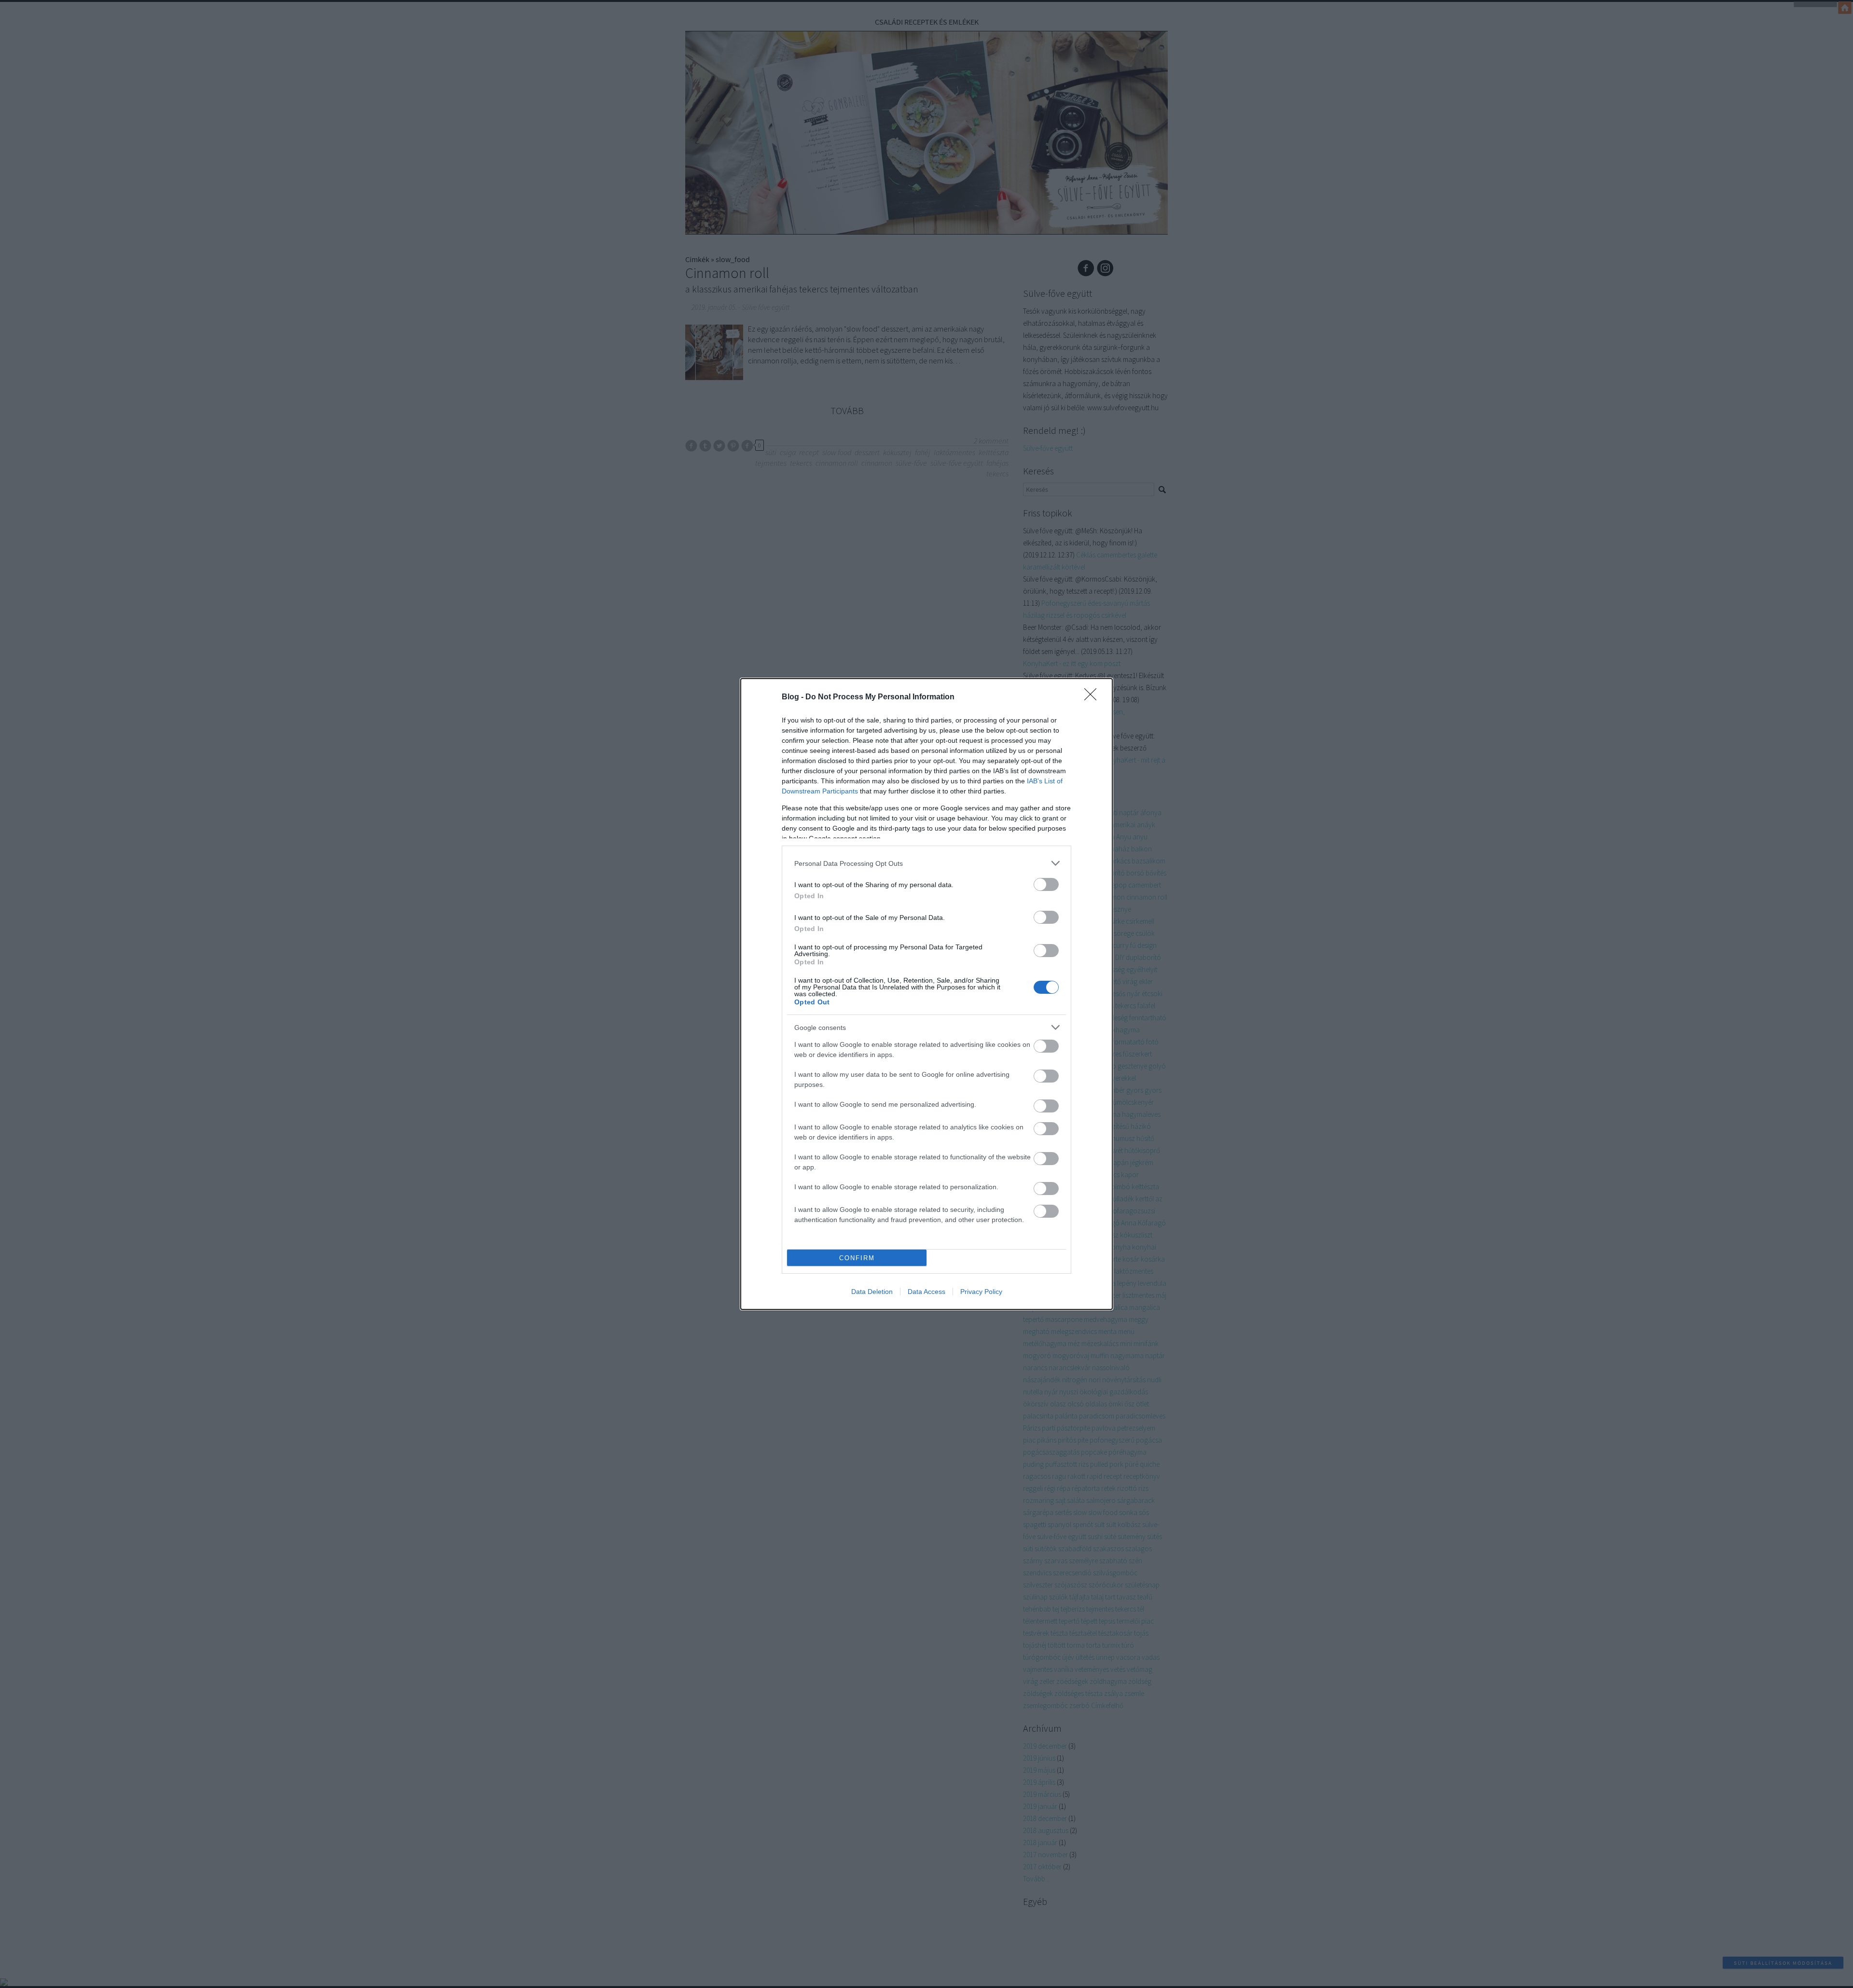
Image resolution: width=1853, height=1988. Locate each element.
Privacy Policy (981, 1292)
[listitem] (926, 863)
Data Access (926, 1292)
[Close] (1093, 697)
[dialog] (926, 994)
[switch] (1046, 884)
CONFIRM (857, 1258)
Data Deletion (872, 1292)
